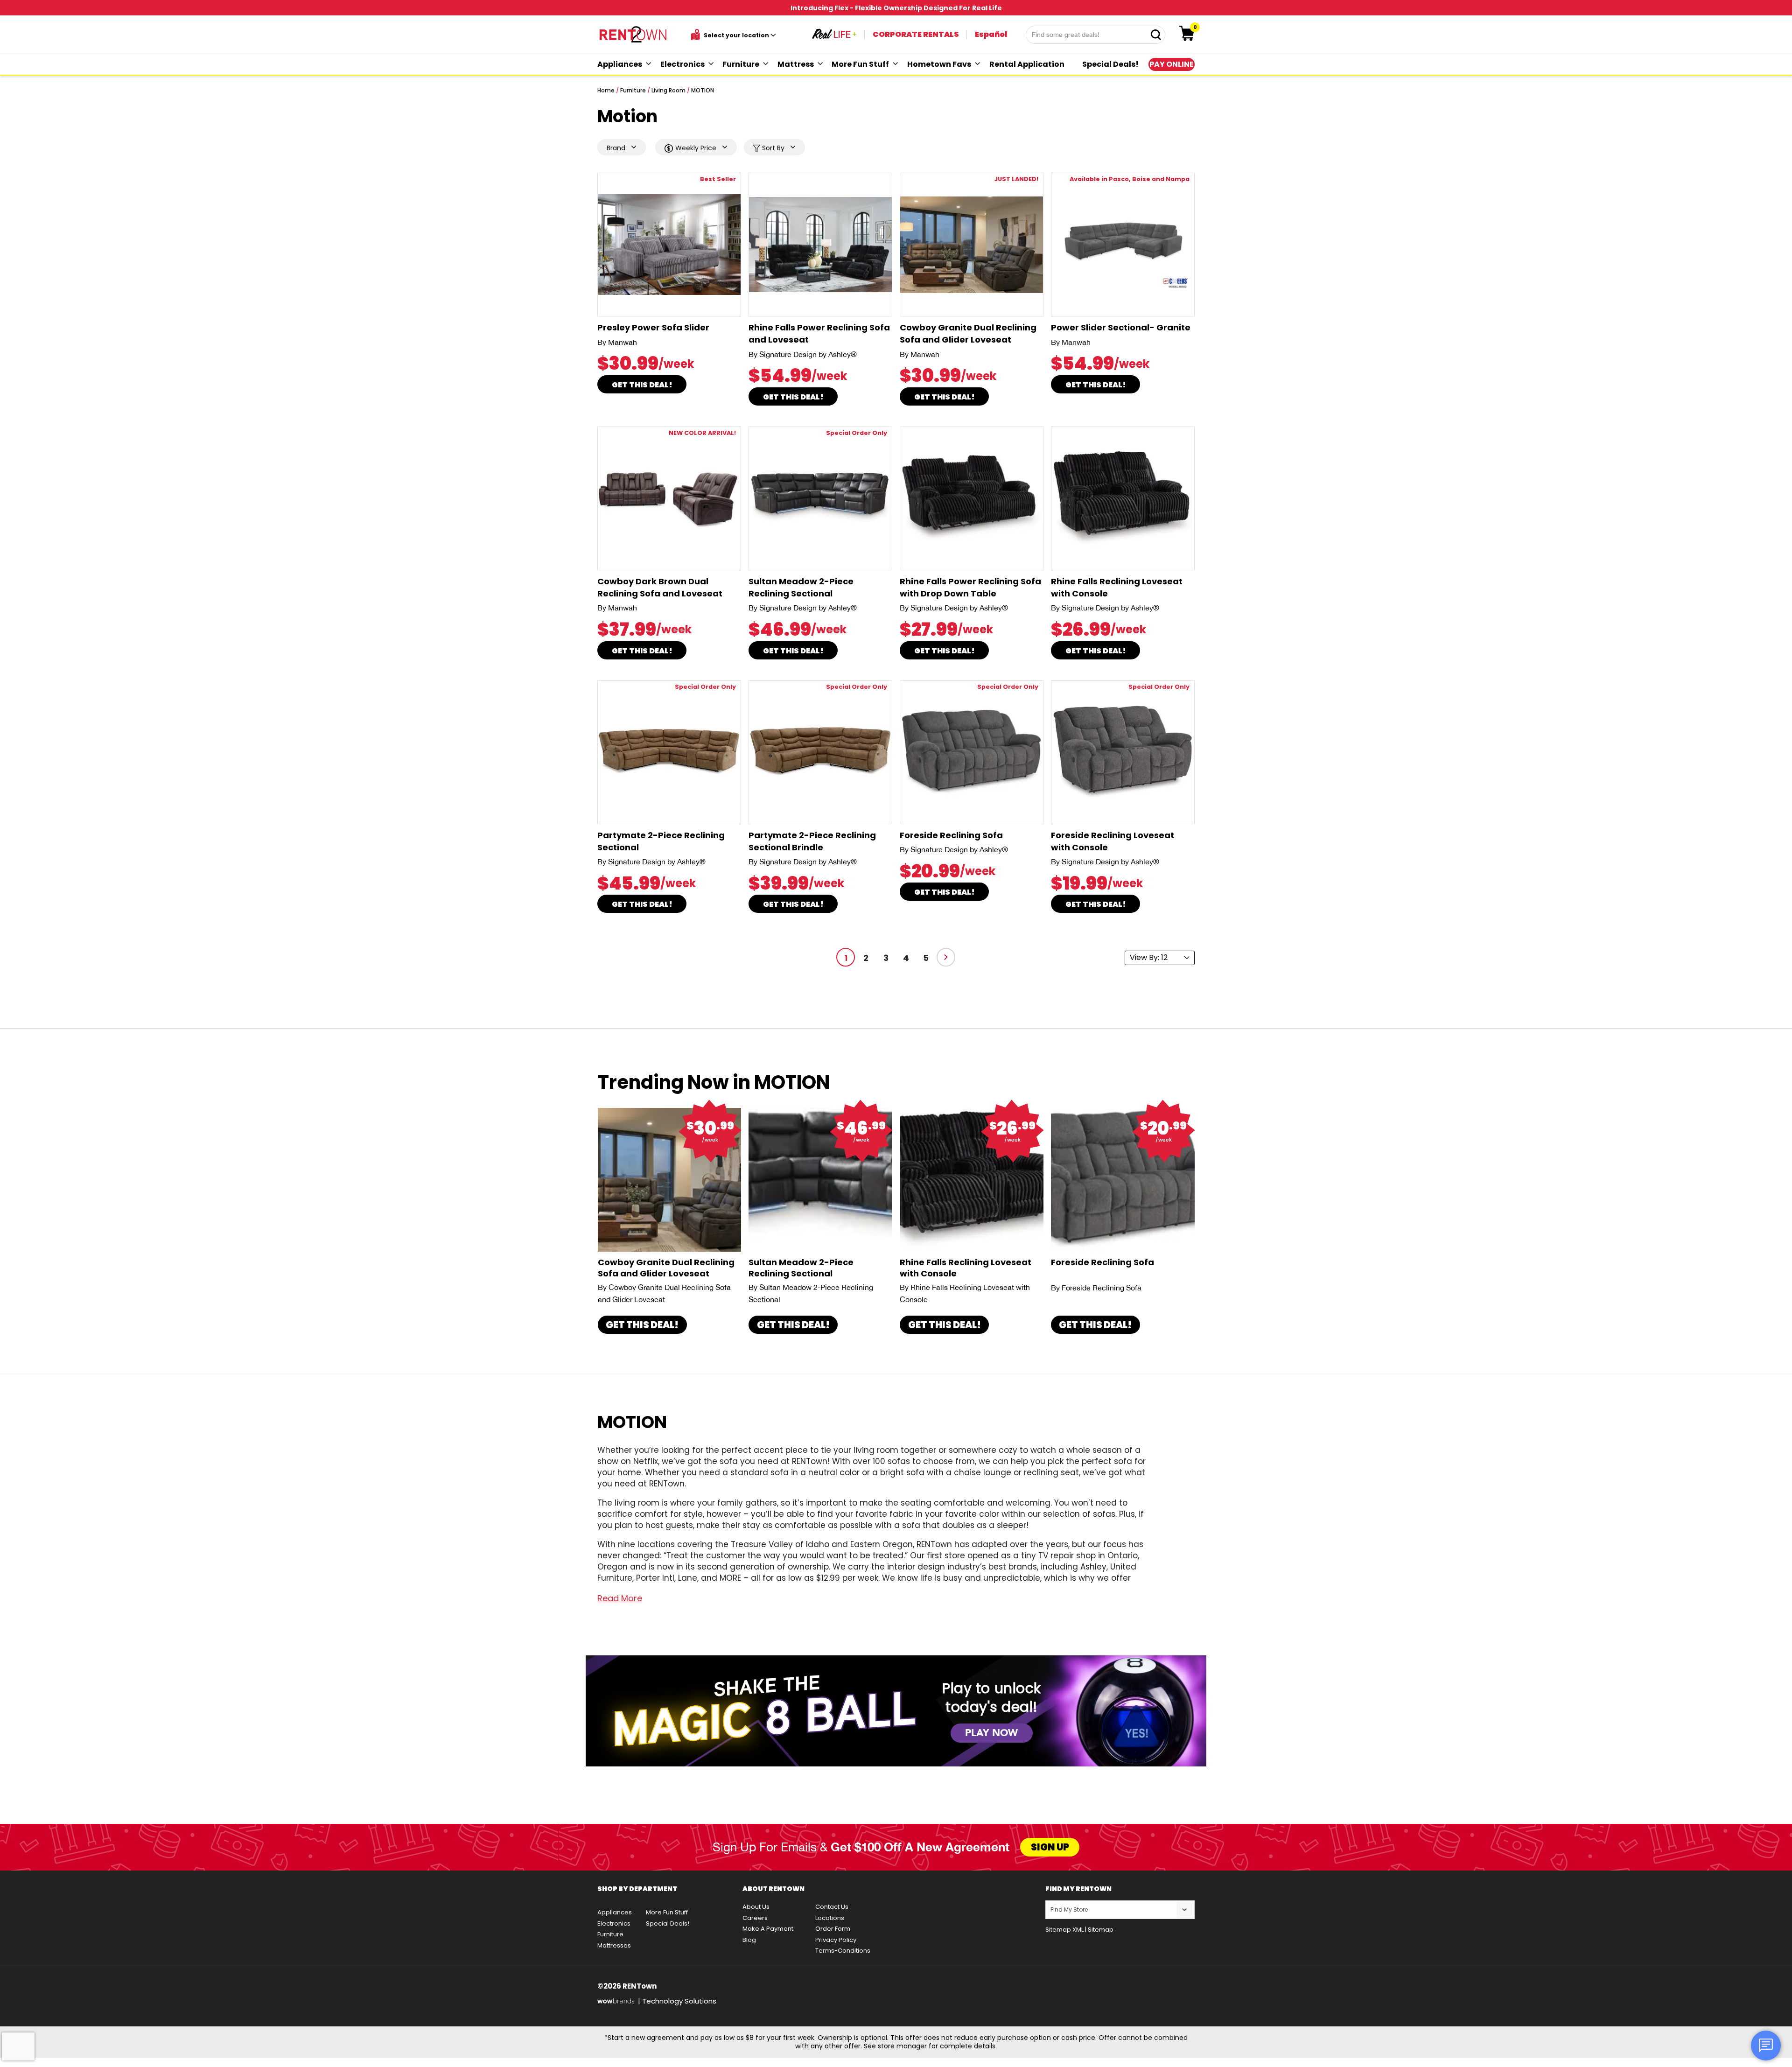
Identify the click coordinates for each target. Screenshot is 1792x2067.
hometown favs (939, 64)
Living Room (668, 90)
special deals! (1110, 64)
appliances (620, 64)
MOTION (703, 90)
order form (833, 1929)
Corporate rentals (916, 34)
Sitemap (1101, 1930)
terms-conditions (843, 1951)
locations (830, 1918)
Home (606, 90)
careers (755, 1918)
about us (756, 1907)
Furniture (633, 90)
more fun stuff (860, 64)
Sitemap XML (1064, 1930)
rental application (1027, 64)
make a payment (768, 1929)
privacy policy (836, 1940)
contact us (832, 1907)
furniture (741, 64)
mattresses (614, 1945)
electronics (682, 64)
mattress (796, 64)
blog (749, 1940)
